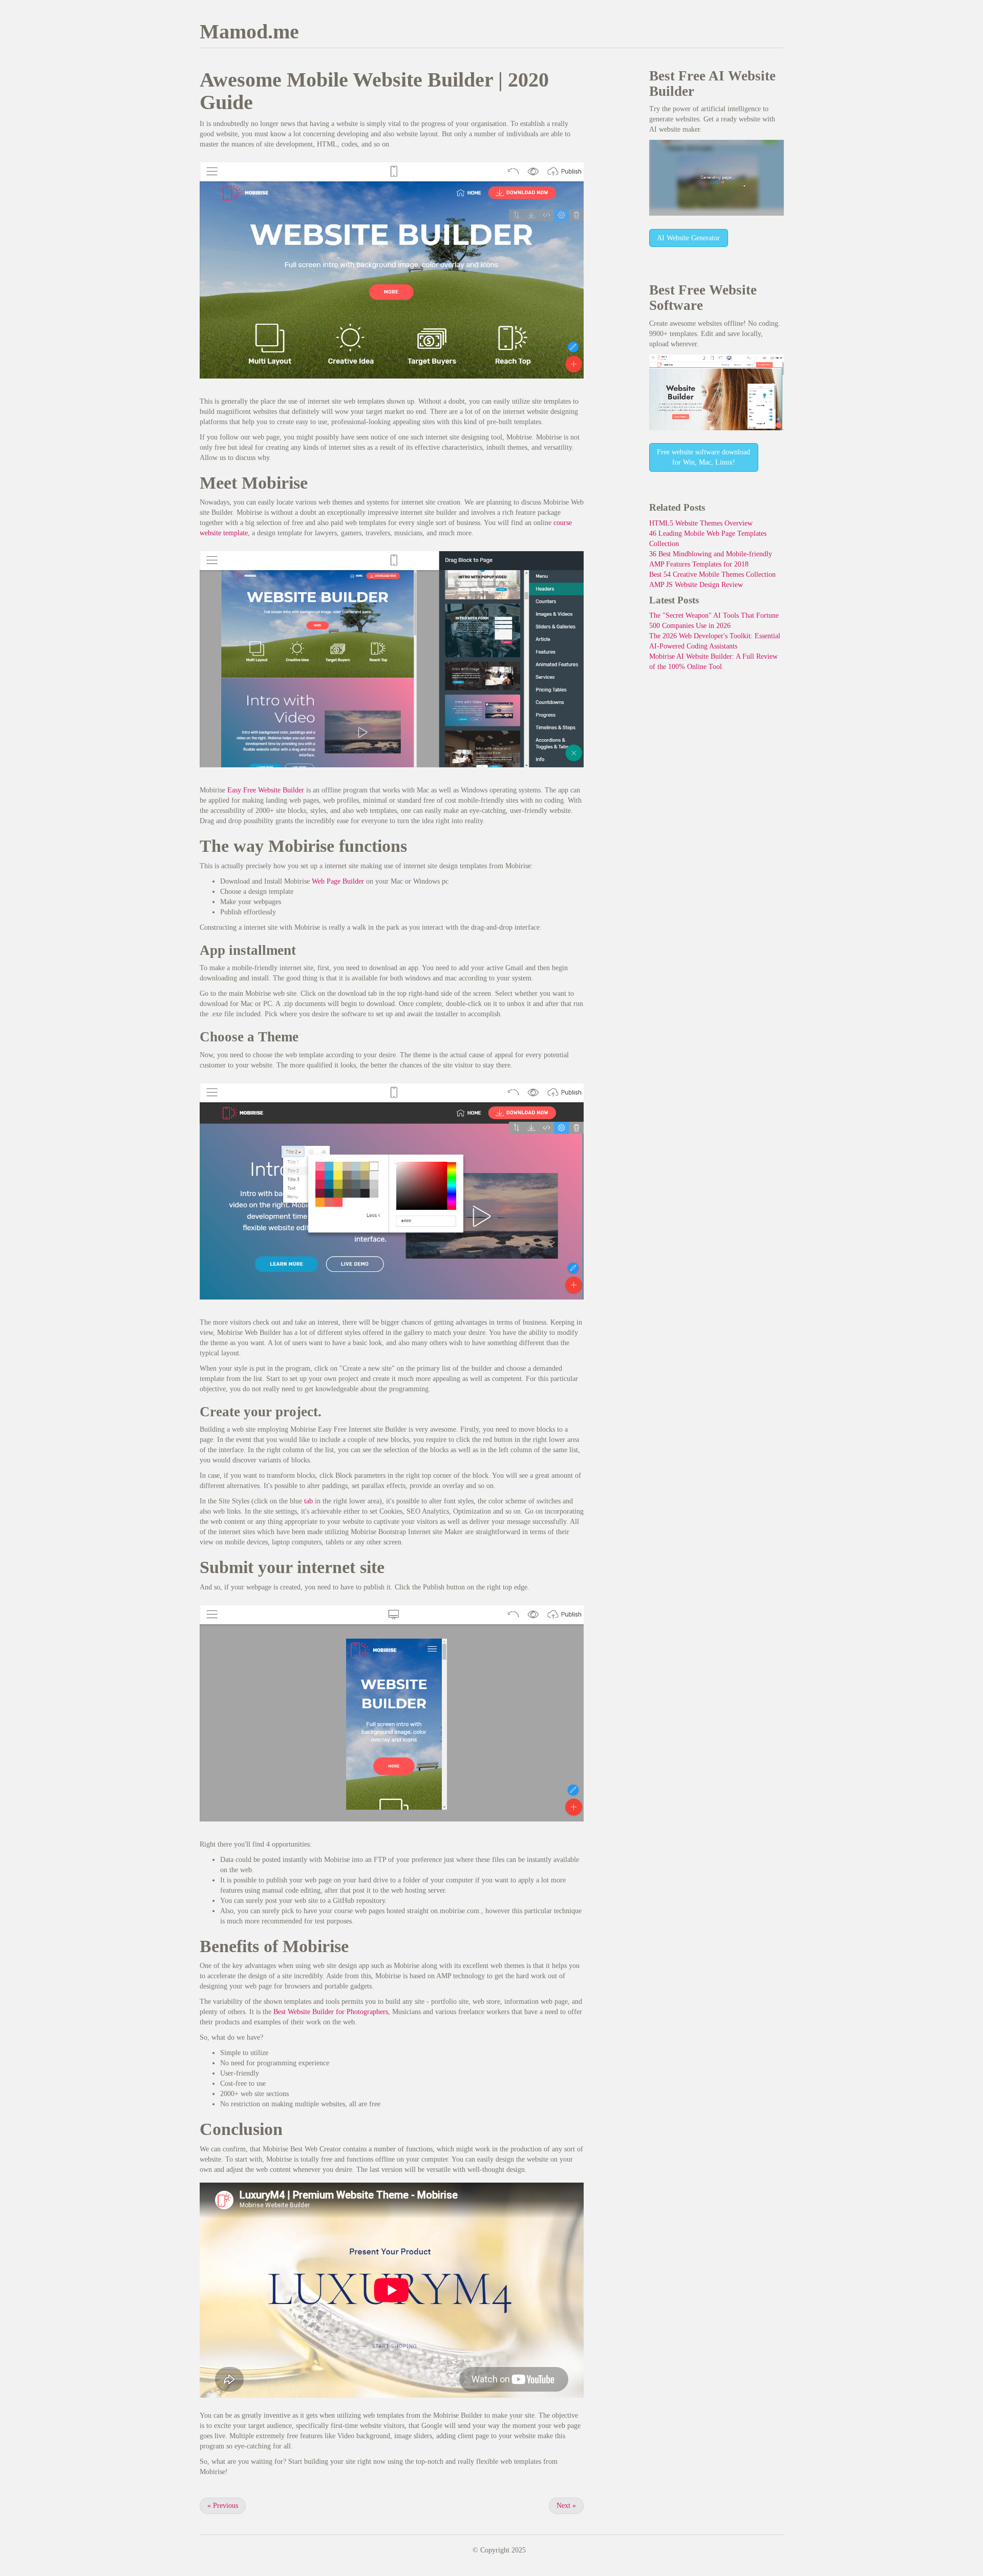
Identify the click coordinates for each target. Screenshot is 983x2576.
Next (566, 2506)
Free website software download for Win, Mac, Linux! (703, 457)
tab (308, 1501)
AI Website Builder (712, 83)
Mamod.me (249, 32)
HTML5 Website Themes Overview (701, 523)
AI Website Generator (688, 238)
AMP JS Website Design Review (696, 585)
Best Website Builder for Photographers (331, 2012)
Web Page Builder (338, 881)
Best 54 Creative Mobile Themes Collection (712, 574)
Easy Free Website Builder (266, 790)
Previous (223, 2506)
